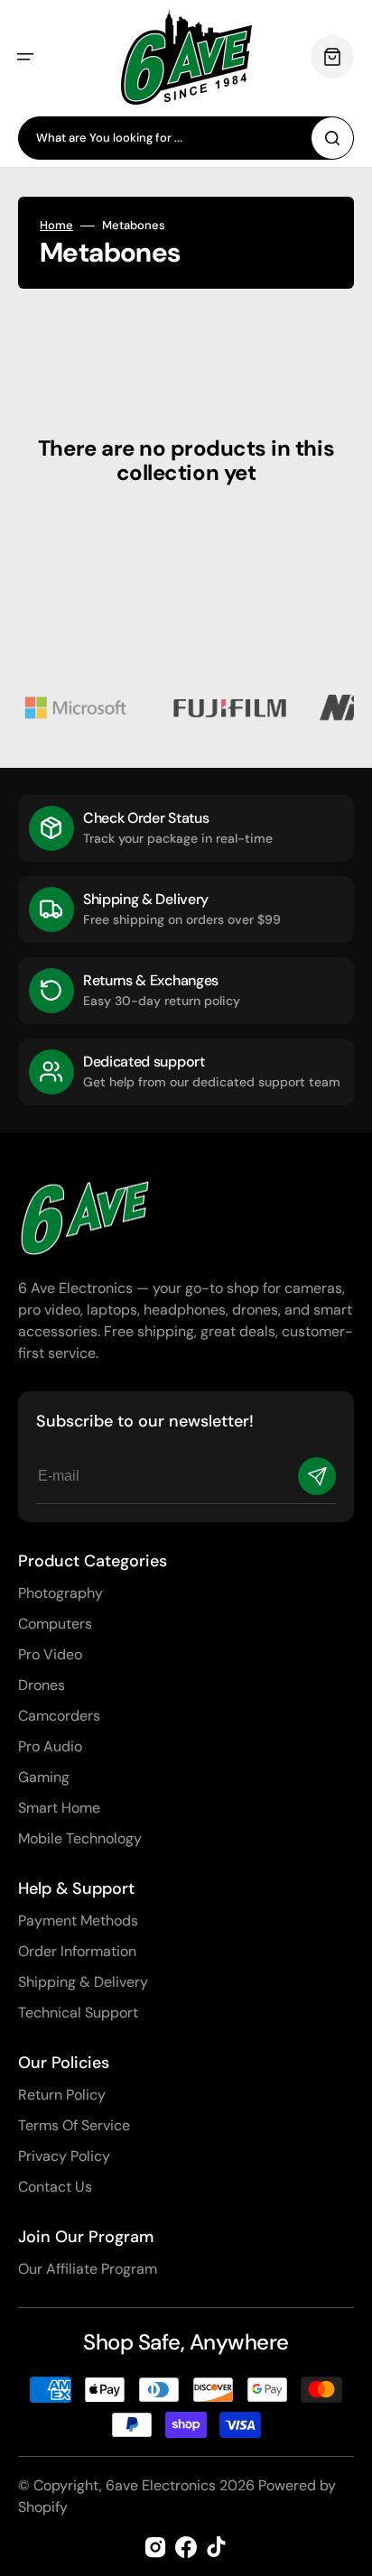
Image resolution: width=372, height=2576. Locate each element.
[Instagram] (155, 2547)
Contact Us (55, 2187)
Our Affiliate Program (88, 2269)
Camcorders (59, 1716)
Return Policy (62, 2095)
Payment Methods (78, 1920)
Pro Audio (50, 1746)
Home (56, 226)
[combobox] (186, 138)
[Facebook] (186, 2547)
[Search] (332, 138)
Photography (60, 1593)
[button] (25, 57)
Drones (42, 1685)
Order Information (77, 1951)
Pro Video (50, 1654)
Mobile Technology (80, 1838)
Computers (55, 1624)
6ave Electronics (161, 2485)
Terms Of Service (74, 2125)
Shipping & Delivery (83, 1982)
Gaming (44, 1777)
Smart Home (59, 1808)
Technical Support (78, 2013)
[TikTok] (217, 2547)
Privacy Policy (64, 2156)
